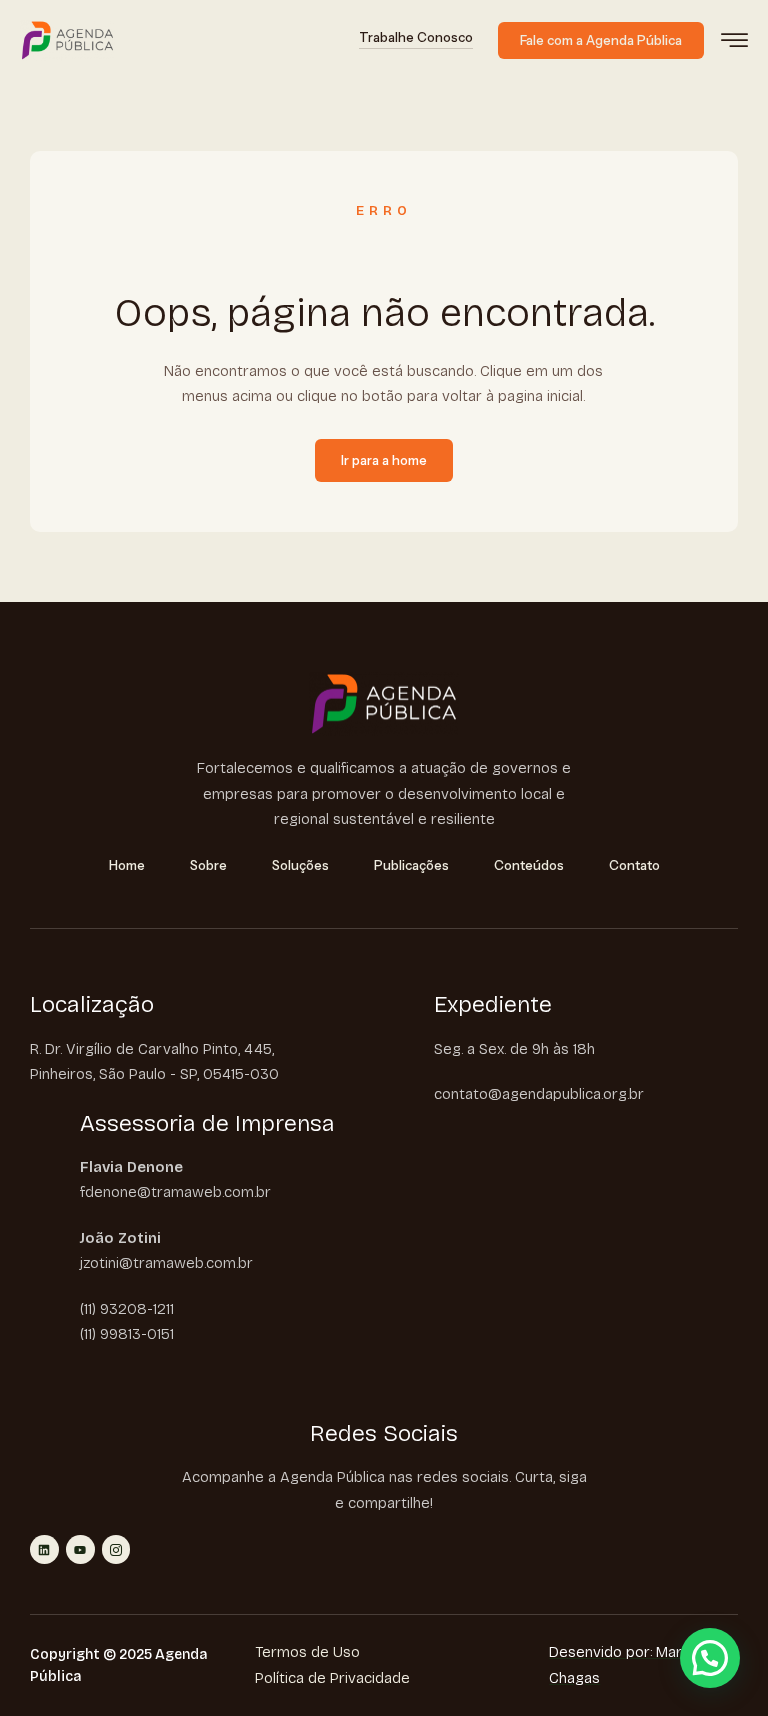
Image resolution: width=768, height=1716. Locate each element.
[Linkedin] (44, 1549)
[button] (710, 1658)
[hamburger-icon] (734, 42)
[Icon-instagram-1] (116, 1549)
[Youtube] (80, 1549)
